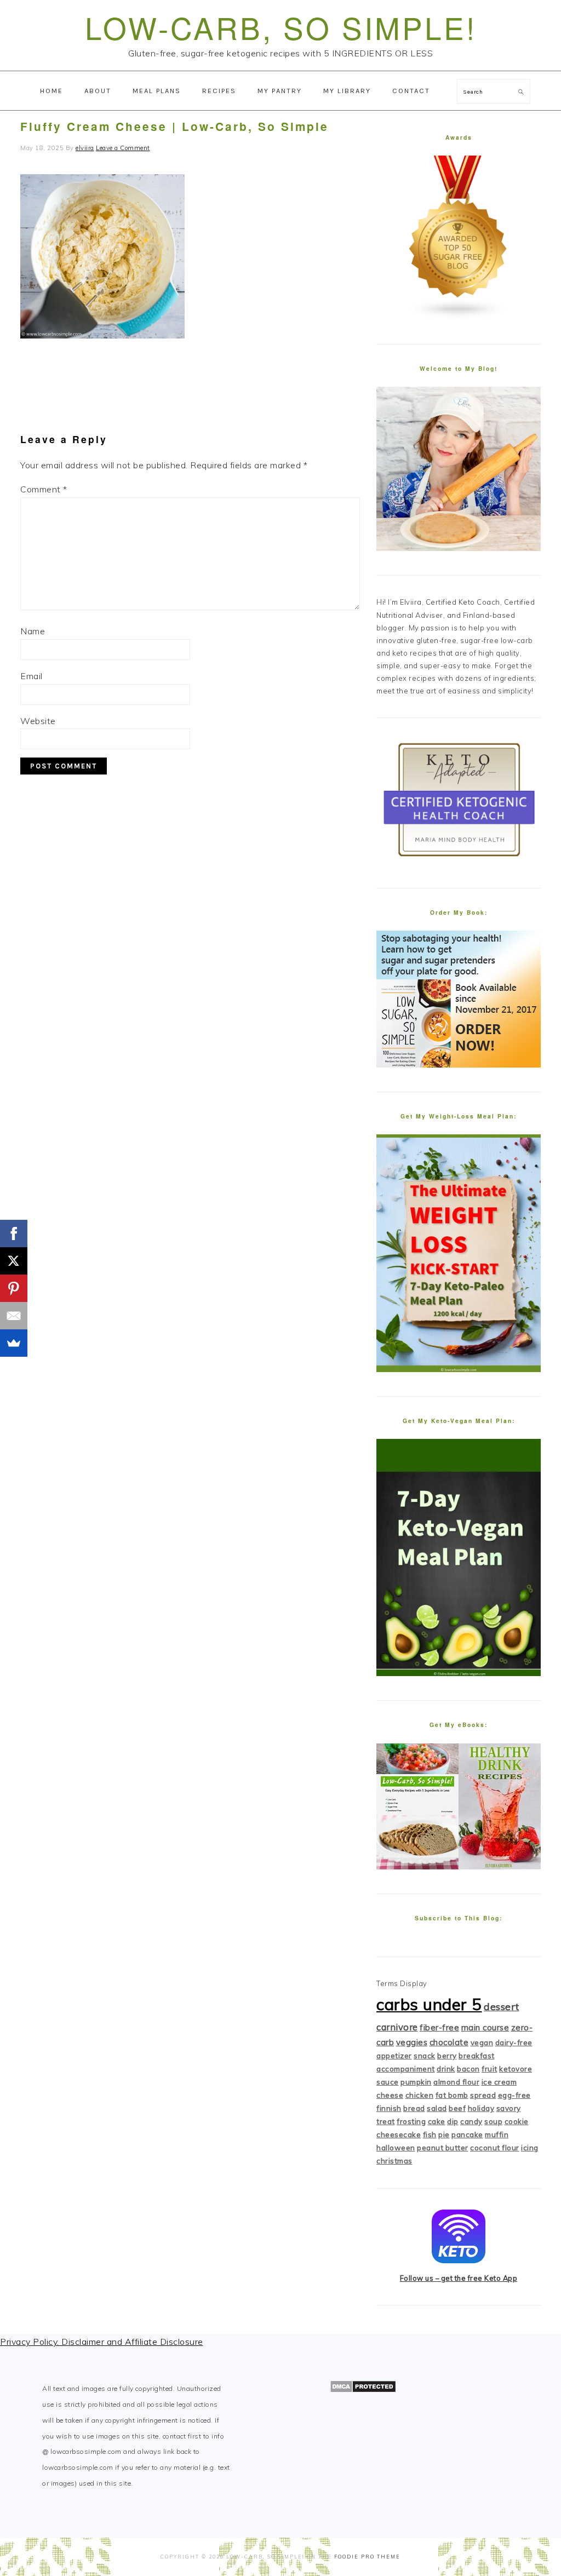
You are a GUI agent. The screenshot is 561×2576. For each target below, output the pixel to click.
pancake (467, 2135)
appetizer (394, 2056)
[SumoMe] (14, 1343)
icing (530, 2148)
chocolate (449, 2042)
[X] (14, 1261)
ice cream (499, 2082)
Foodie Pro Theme (367, 2557)
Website (38, 721)
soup (493, 2121)
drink (446, 2069)
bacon (468, 2069)
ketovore (516, 2069)
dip (453, 2121)
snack (425, 2056)
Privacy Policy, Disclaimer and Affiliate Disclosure (102, 2342)
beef (457, 2108)
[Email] (14, 1316)
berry (447, 2056)
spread (483, 2095)
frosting (411, 2121)
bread (414, 2108)
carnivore (397, 2027)
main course (485, 2027)
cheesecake (399, 2135)
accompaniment (406, 2069)
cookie (517, 2121)
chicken (420, 2095)
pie (444, 2135)
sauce (388, 2082)
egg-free (514, 2095)
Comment (44, 489)
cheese (390, 2095)
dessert (502, 2007)
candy (471, 2121)
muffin (497, 2135)
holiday (481, 2108)
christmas (394, 2161)
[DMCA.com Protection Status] (363, 2390)
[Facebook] (14, 1234)
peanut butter (443, 2148)
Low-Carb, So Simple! (281, 27)
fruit (490, 2069)
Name (33, 631)
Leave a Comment (123, 148)
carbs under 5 (429, 2004)
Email (32, 676)
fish (430, 2135)
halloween (396, 2148)
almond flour (456, 2082)
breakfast (477, 2056)
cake (437, 2121)
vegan (482, 2043)
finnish (389, 2108)
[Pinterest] (14, 1288)
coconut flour (495, 2148)
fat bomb (452, 2095)
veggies (412, 2042)
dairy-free (514, 2043)
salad (437, 2108)
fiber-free (439, 2027)
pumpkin (416, 2082)
